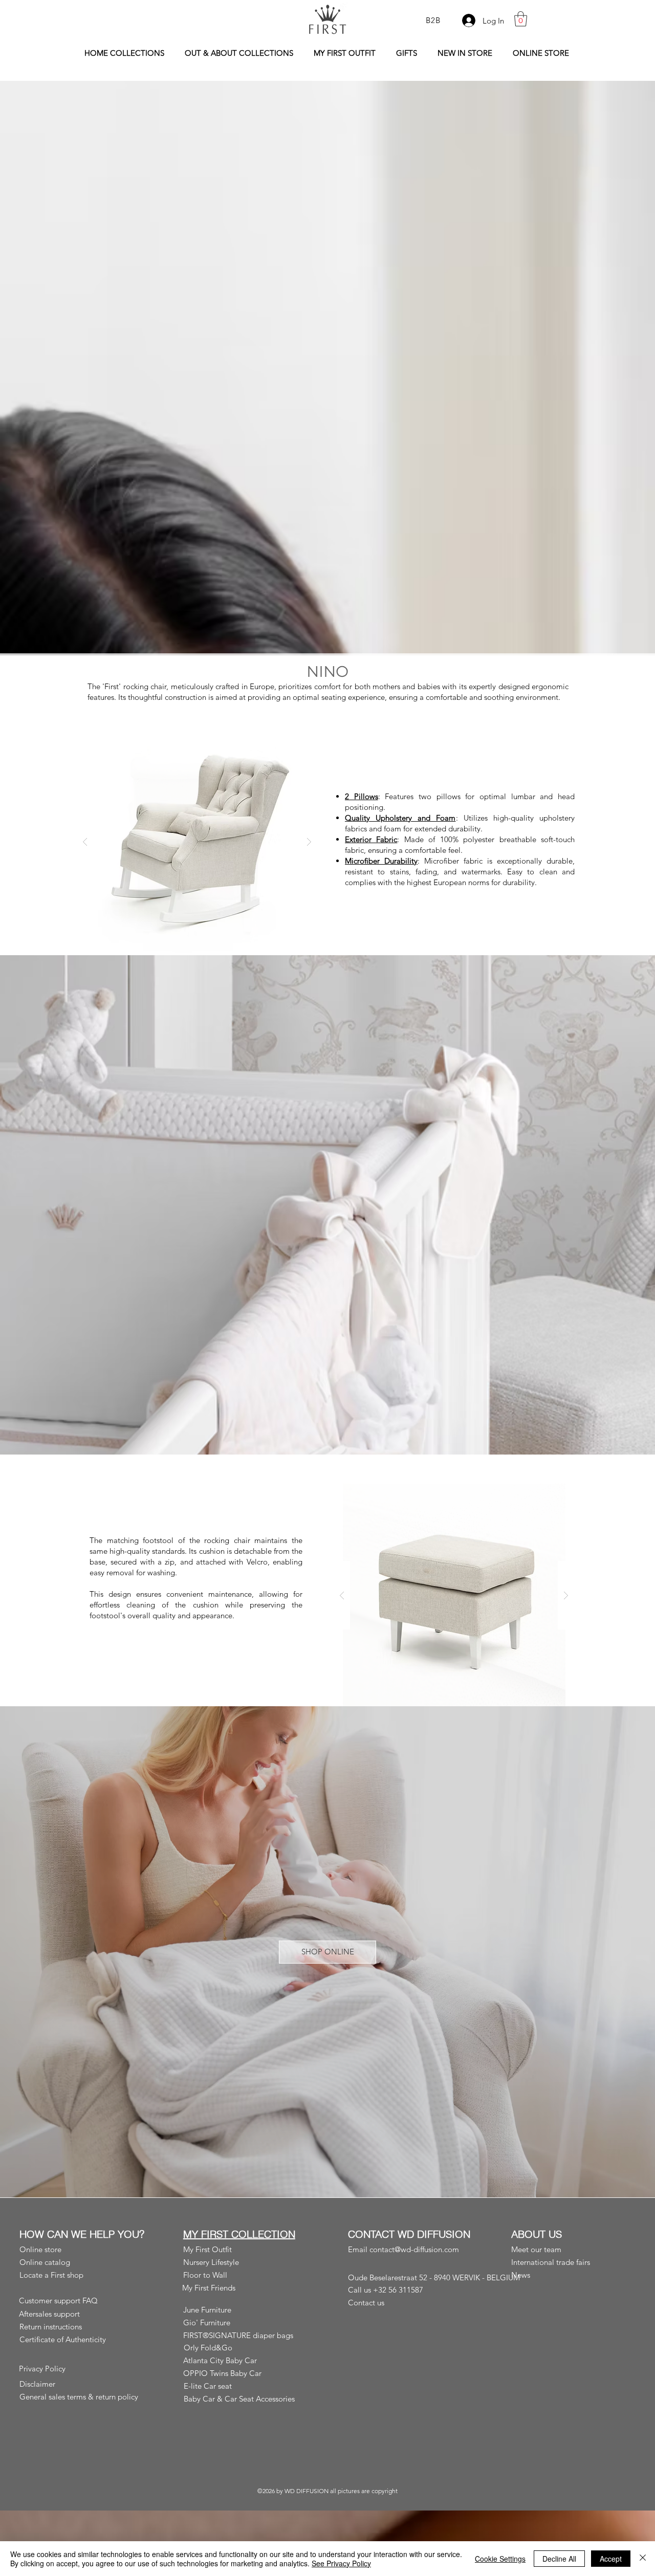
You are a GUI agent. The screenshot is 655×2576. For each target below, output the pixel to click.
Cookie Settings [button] (500, 2559)
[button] (521, 19)
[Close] (643, 2559)
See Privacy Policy (341, 2563)
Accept (611, 2559)
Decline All (559, 2559)
